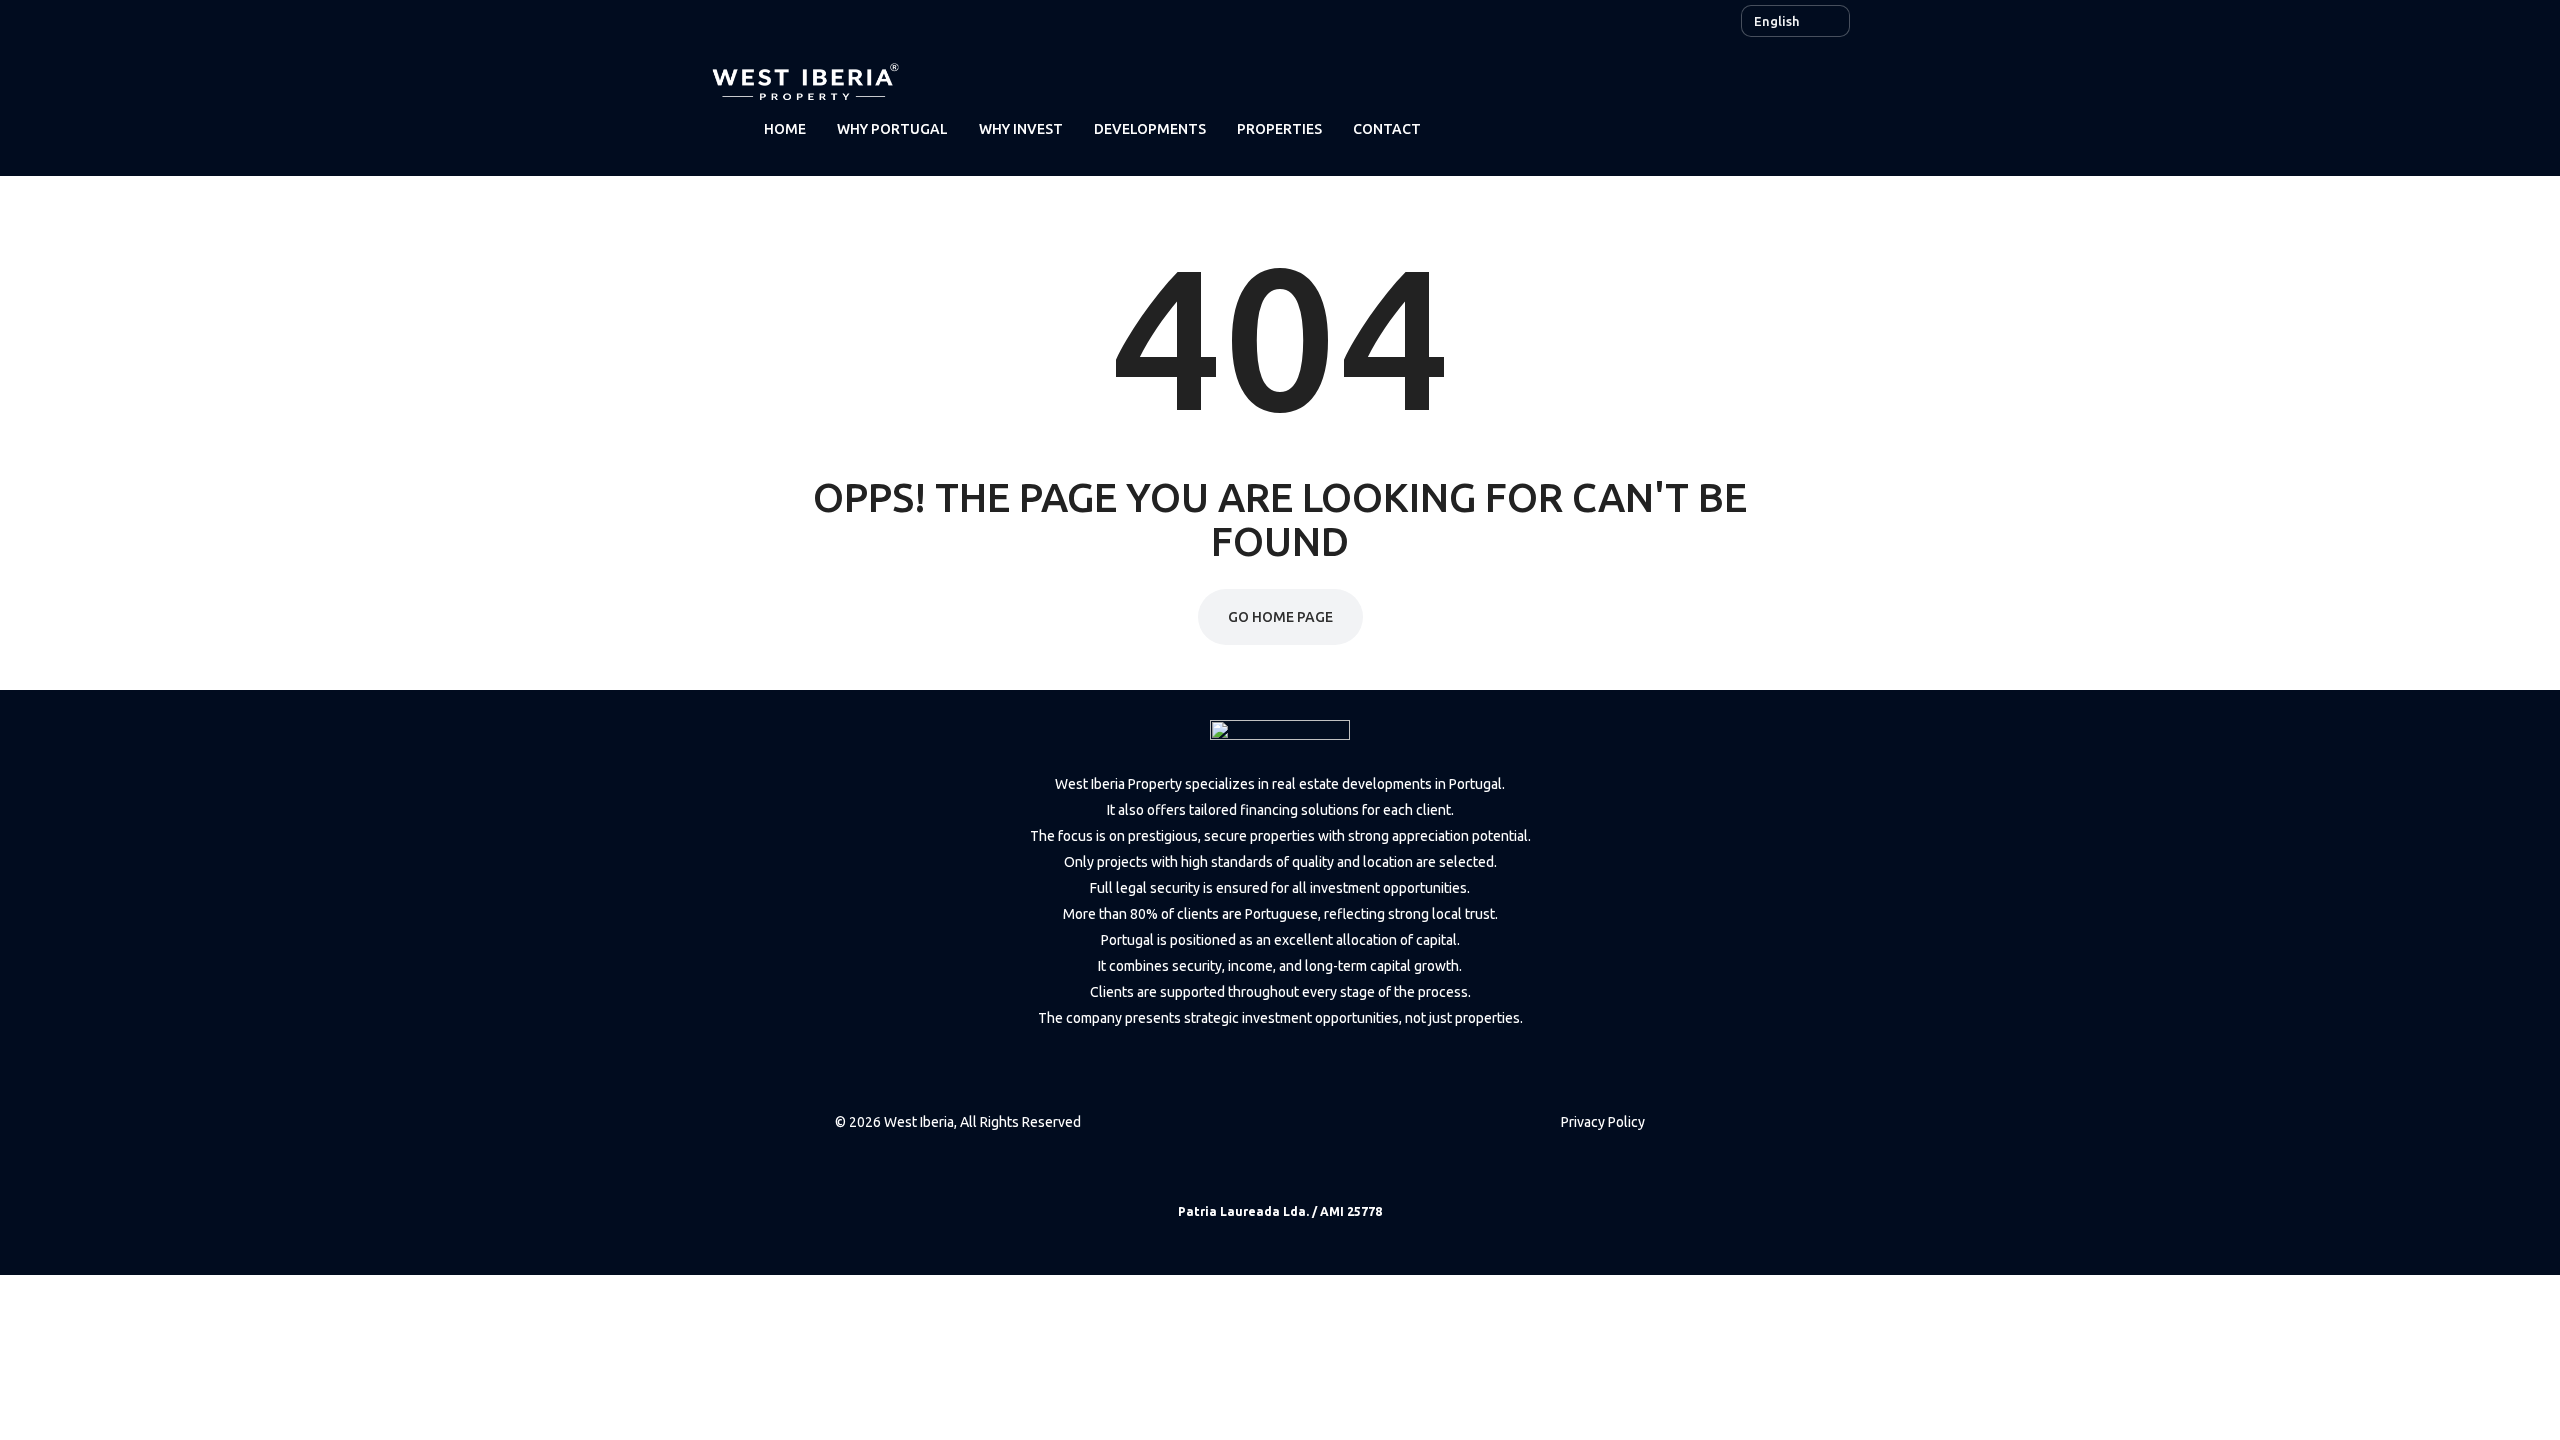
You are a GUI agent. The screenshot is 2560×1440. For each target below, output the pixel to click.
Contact (1387, 129)
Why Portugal (892, 129)
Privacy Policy (1603, 1122)
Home (785, 129)
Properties (1279, 129)
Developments (1150, 129)
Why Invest (1021, 129)
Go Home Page (1280, 617)
